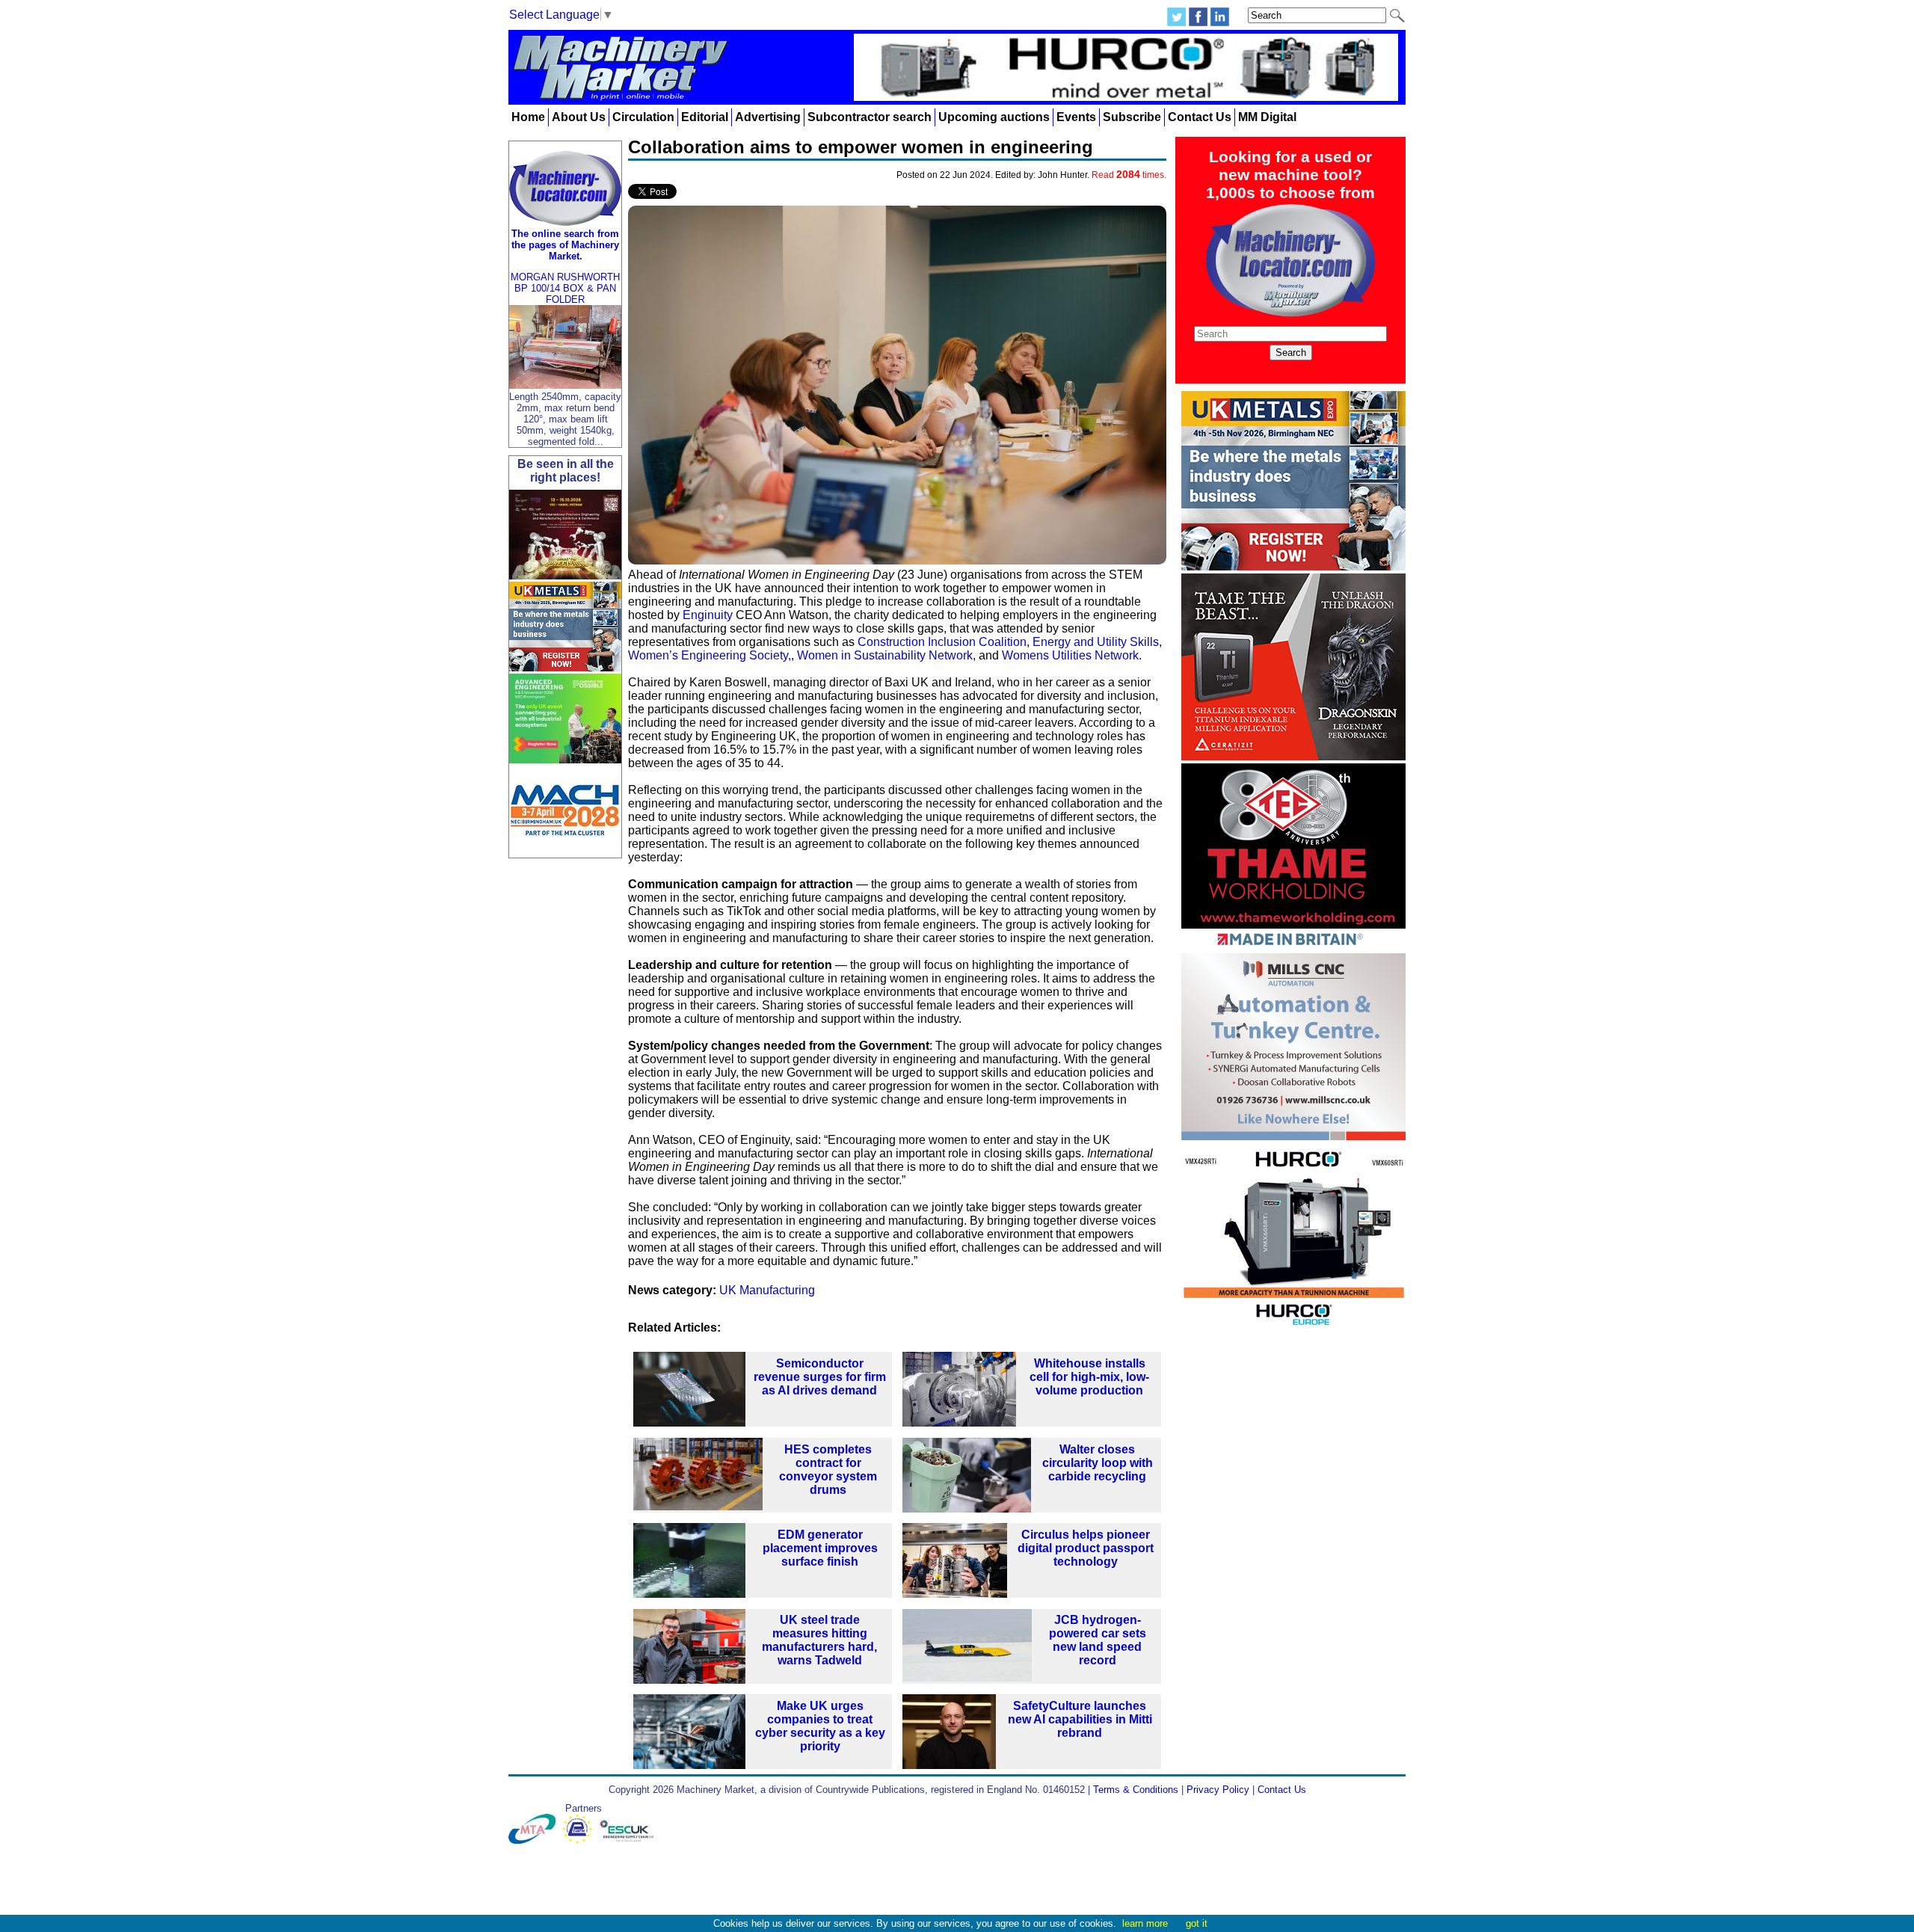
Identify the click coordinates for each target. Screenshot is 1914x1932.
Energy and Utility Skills (1096, 642)
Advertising (768, 117)
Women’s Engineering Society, (710, 655)
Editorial (705, 117)
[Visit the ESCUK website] (629, 1840)
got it (1197, 1923)
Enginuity (708, 615)
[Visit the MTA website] (535, 1840)
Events (1076, 117)
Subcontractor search (870, 117)
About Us (579, 117)
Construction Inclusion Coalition (942, 642)
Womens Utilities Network (1070, 655)
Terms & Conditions (1136, 1790)
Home (528, 117)
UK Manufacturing (767, 1290)
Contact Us (1200, 117)
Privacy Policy (1218, 1790)
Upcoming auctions (994, 117)
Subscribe (1132, 117)
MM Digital (1267, 117)
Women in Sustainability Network (885, 655)
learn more (1145, 1923)
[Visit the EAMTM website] (581, 1840)
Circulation (643, 117)
